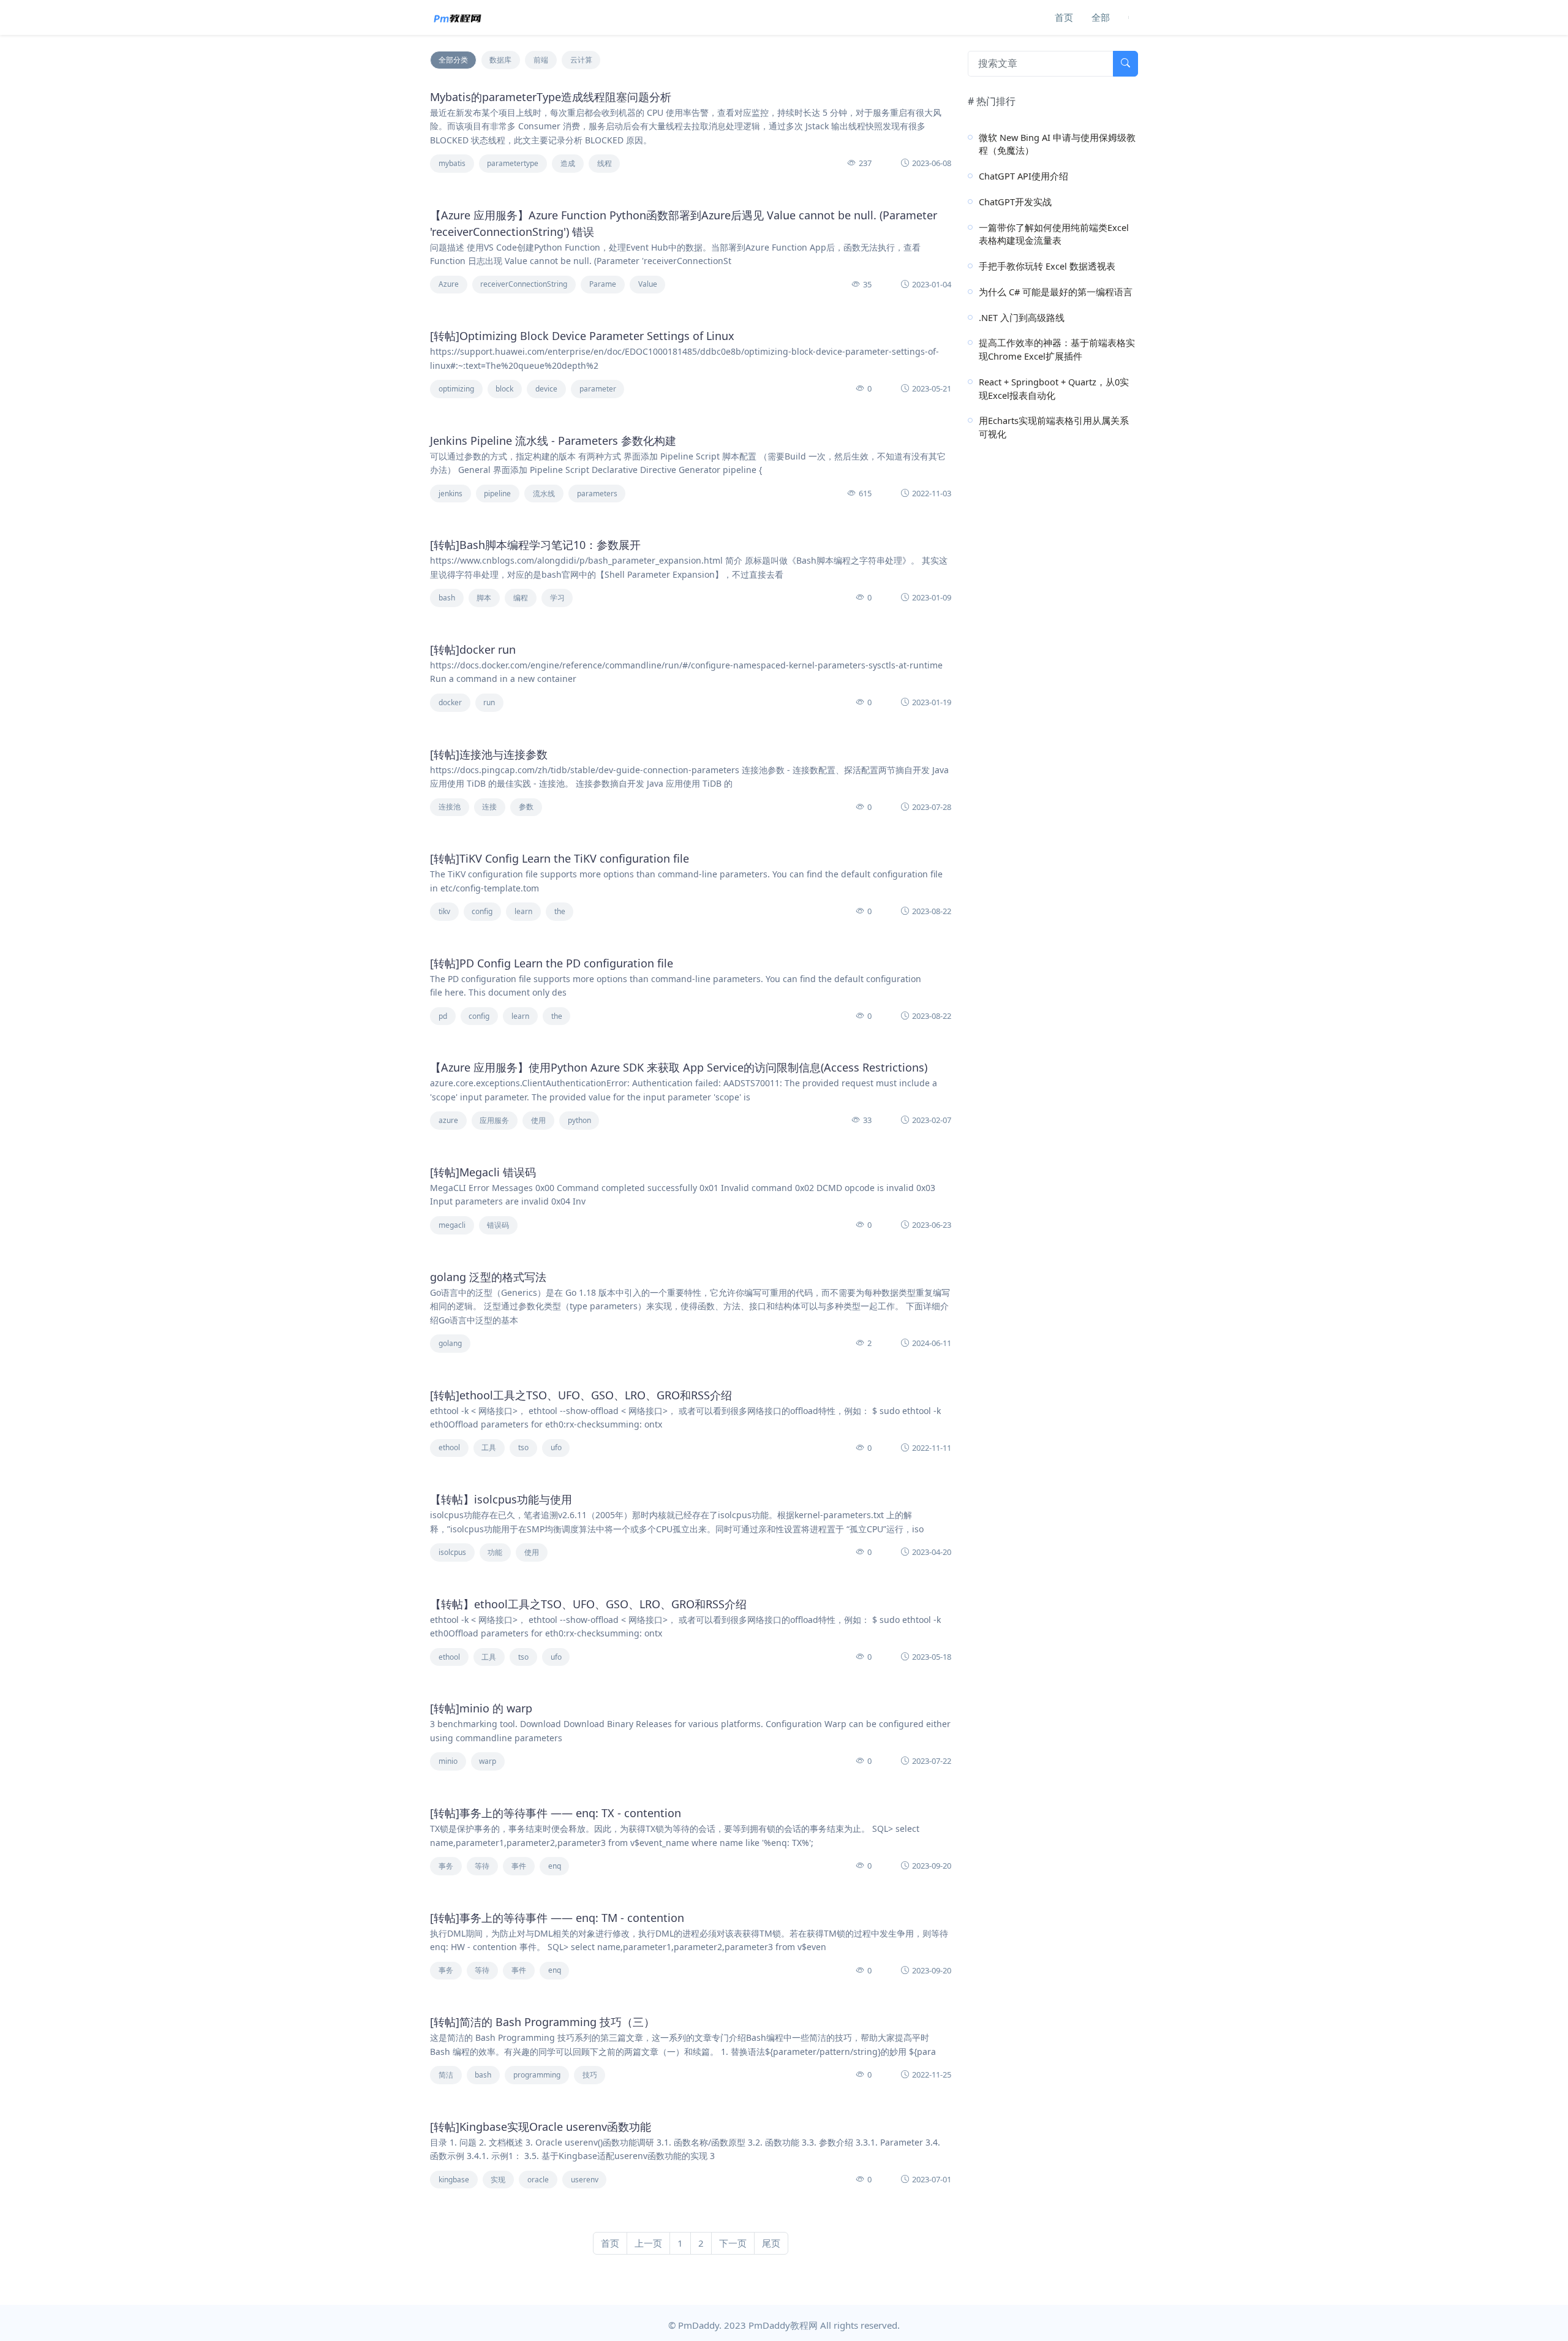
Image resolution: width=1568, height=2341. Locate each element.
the (560, 911)
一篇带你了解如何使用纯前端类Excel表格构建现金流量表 (1054, 234)
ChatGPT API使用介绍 (1023, 176)
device (546, 389)
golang (450, 1343)
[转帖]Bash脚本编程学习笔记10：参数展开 (535, 545)
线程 (605, 163)
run (489, 702)
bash (447, 598)
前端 (541, 60)
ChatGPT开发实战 (1015, 202)
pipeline (497, 494)
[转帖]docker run (473, 649)
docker (450, 702)
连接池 (450, 807)
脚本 (484, 598)
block (504, 389)
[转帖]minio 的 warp (481, 1708)
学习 (557, 598)
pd (443, 1016)
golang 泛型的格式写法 (488, 1277)
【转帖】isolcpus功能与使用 (501, 1499)
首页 (1064, 17)
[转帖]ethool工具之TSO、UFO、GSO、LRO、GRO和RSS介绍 (581, 1395)
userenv (585, 2180)
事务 (446, 1866)
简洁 (446, 2075)
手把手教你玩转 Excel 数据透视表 (1047, 266)
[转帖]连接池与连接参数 (489, 754)
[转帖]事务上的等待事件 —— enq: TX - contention (556, 1813)
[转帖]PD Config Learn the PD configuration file (552, 963)
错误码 (498, 1225)
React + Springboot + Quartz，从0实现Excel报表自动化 (1054, 388)
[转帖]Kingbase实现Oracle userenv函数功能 (541, 2127)
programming (537, 2075)
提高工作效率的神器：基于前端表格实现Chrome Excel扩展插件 (1057, 349)
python (579, 1120)
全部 (1101, 17)
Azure (449, 284)
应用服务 (494, 1120)
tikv (444, 911)
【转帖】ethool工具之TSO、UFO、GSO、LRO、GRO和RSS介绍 (588, 1604)
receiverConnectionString (524, 284)
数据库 (500, 60)
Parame (603, 284)
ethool (449, 1447)
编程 (521, 598)
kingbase (454, 2180)
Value (648, 284)
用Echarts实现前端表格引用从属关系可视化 (1054, 427)
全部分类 (453, 60)
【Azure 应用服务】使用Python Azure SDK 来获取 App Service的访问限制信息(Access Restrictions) (679, 1067)
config (482, 911)
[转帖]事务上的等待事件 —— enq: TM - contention (557, 1918)
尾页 (771, 2243)
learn (523, 911)
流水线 (544, 494)
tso (523, 1447)
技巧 (590, 2075)
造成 (568, 163)
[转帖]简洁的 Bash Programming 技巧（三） (542, 2022)
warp (488, 1761)
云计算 (581, 60)
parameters (597, 494)
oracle (538, 2180)
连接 (489, 807)
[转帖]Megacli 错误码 (483, 1172)
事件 (519, 1866)
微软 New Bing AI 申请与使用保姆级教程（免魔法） (1057, 144)
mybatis (452, 163)
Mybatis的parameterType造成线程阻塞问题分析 (551, 97)
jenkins (450, 494)
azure (448, 1120)
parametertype (513, 163)
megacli (452, 1225)
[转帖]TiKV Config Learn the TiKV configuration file (560, 858)
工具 (489, 1447)
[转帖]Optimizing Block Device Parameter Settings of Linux (582, 336)
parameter (598, 389)
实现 (498, 2180)
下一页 (733, 2243)
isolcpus (452, 1552)
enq (555, 1866)
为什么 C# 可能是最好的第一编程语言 (1056, 292)
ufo (556, 1447)
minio (448, 1761)
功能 (495, 1552)
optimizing (456, 389)
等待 (482, 1866)
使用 (538, 1120)
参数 (526, 807)
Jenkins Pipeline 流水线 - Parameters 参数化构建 (553, 441)
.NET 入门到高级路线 (1022, 317)
